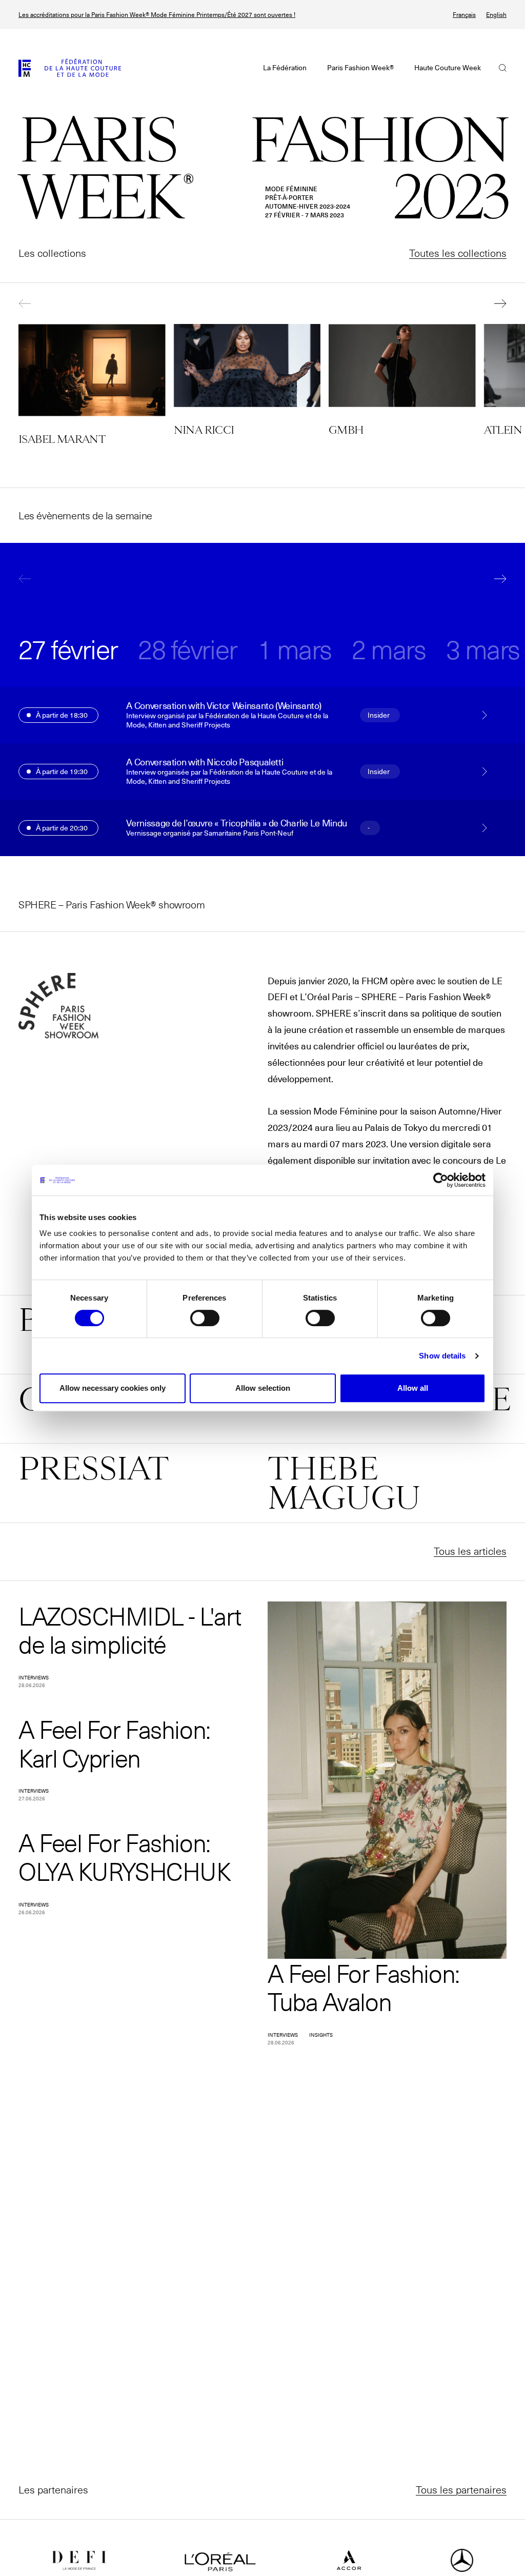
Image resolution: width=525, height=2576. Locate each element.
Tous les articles (470, 1551)
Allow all (413, 1388)
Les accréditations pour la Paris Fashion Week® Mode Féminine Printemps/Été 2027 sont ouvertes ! (157, 15)
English (496, 15)
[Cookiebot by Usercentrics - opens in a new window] (441, 1180)
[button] (34, 303)
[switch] (205, 1318)
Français (464, 15)
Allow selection (263, 1388)
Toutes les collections (458, 253)
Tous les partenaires (461, 2489)
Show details (442, 1356)
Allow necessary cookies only (113, 1388)
